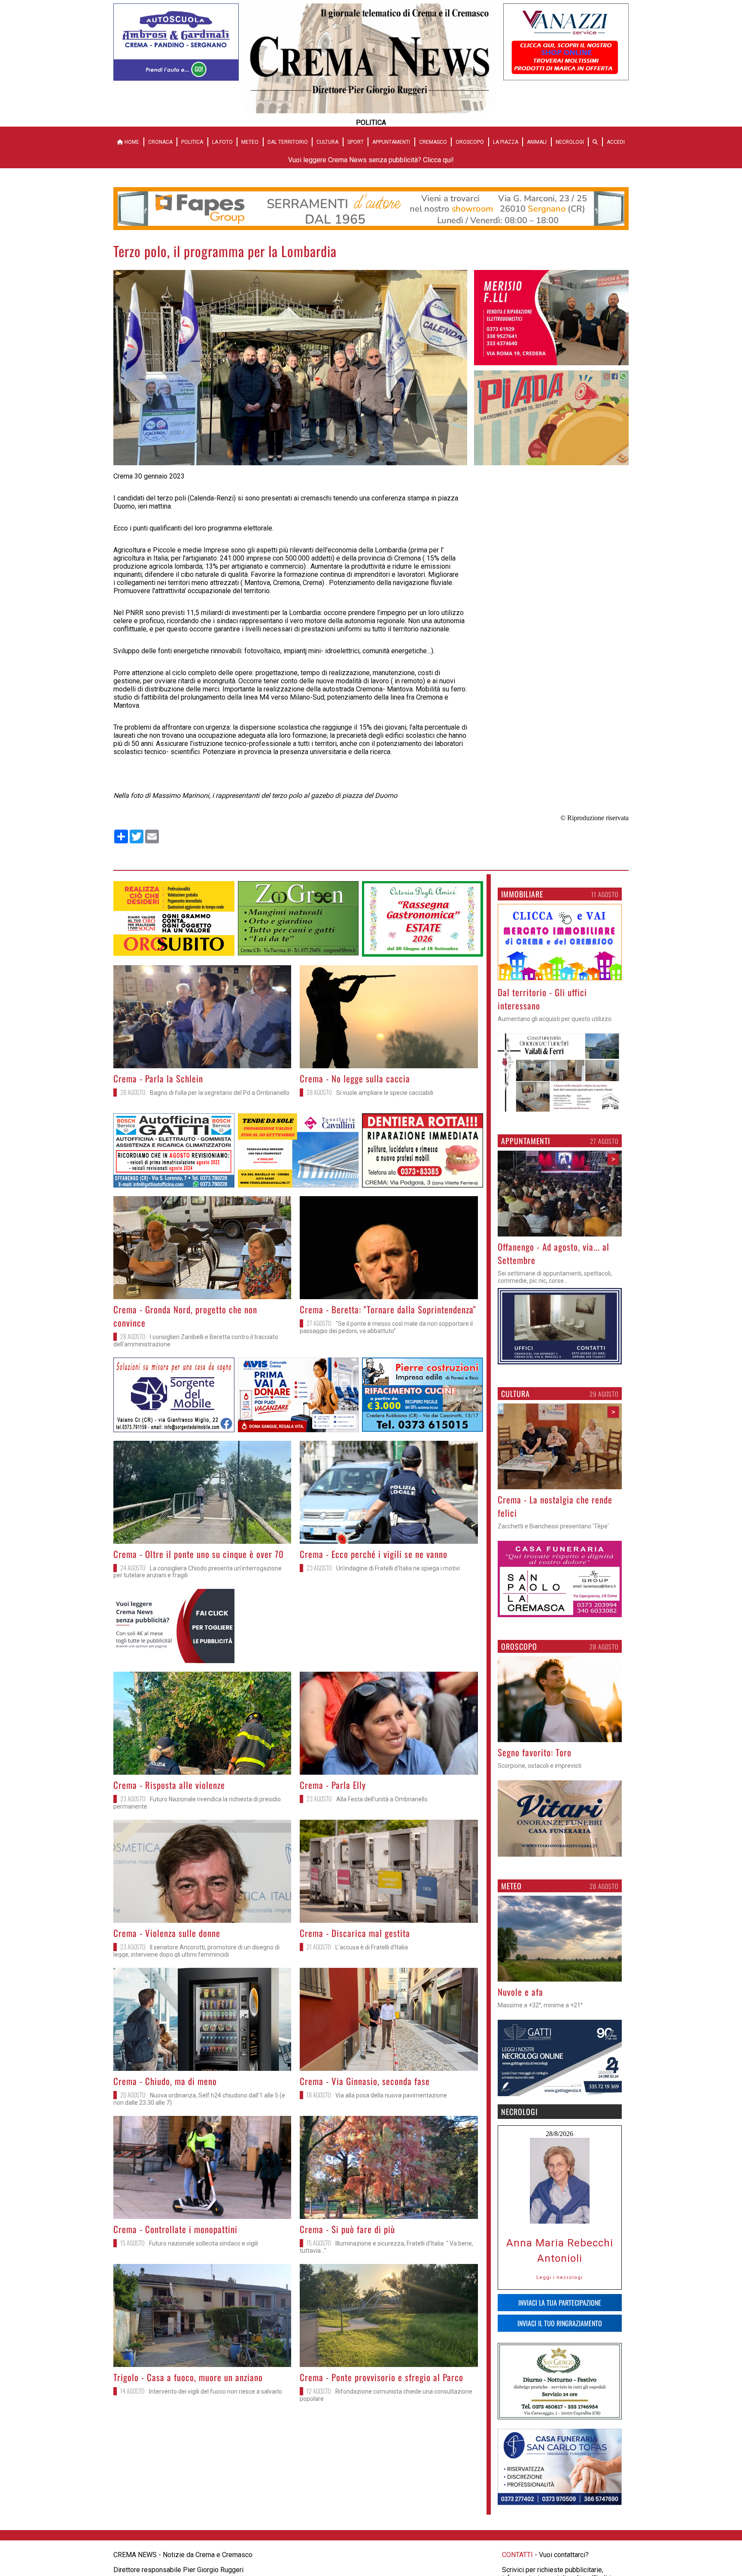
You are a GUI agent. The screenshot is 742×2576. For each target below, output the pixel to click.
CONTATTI (517, 2541)
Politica (192, 142)
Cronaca (160, 142)
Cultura (327, 142)
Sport (356, 142)
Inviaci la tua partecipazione (560, 2289)
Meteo (250, 142)
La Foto (222, 142)
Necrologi (570, 142)
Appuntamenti (391, 142)
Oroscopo (470, 142)
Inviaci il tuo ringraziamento (560, 2310)
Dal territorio (288, 142)
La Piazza (506, 142)
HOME (131, 142)
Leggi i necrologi (560, 2264)
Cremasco (433, 142)
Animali (537, 142)
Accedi (616, 142)
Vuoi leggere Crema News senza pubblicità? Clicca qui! (371, 160)
